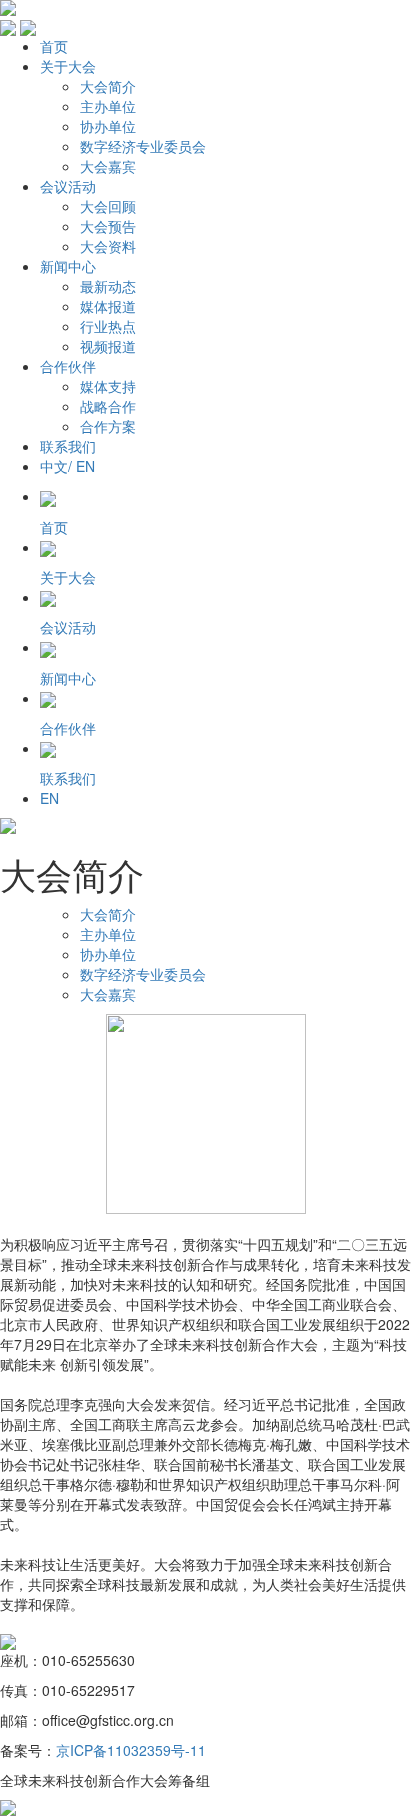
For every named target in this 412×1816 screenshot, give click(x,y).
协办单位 (108, 126)
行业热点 (108, 326)
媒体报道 (108, 306)
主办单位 (108, 106)
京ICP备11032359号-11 (131, 1750)
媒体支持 (108, 386)
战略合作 (108, 406)
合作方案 (108, 426)
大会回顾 (108, 206)
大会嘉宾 (108, 166)
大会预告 (108, 226)
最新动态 (108, 286)
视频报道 (108, 346)
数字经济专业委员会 (143, 146)
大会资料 (108, 246)
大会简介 (108, 86)
